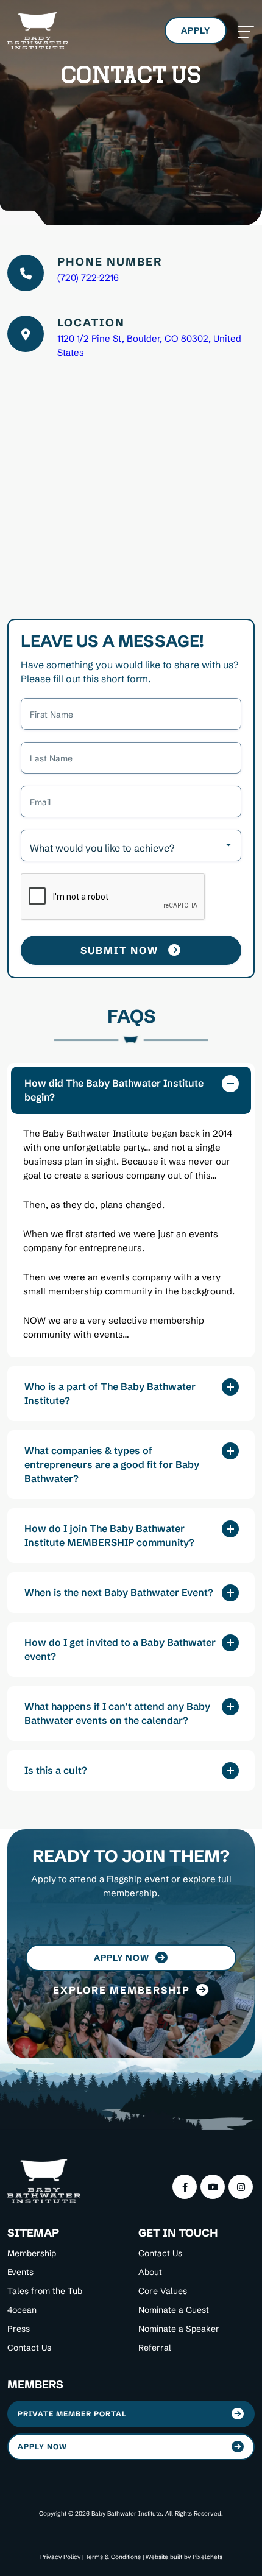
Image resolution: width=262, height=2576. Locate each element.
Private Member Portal (72, 2414)
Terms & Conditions (113, 2557)
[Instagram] (241, 2187)
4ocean (22, 2310)
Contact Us (29, 2348)
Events (20, 2272)
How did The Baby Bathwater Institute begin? (114, 1090)
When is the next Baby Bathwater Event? (119, 1592)
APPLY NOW (42, 2447)
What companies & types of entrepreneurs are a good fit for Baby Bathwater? (112, 1464)
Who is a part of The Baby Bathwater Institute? (110, 1393)
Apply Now (122, 1958)
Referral (155, 2348)
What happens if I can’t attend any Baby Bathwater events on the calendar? (117, 1713)
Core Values (163, 2291)
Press (19, 2329)
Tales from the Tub (45, 2291)
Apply (196, 30)
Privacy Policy (60, 2557)
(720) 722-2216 (88, 277)
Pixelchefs (207, 2557)
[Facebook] (185, 2187)
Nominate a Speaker (179, 2329)
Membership (32, 2253)
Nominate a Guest (174, 2310)
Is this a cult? (56, 1770)
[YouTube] (213, 2187)
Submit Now (119, 950)
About (150, 2272)
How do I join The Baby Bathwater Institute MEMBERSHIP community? (109, 1535)
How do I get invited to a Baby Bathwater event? (120, 1649)
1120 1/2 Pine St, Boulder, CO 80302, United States (149, 345)
